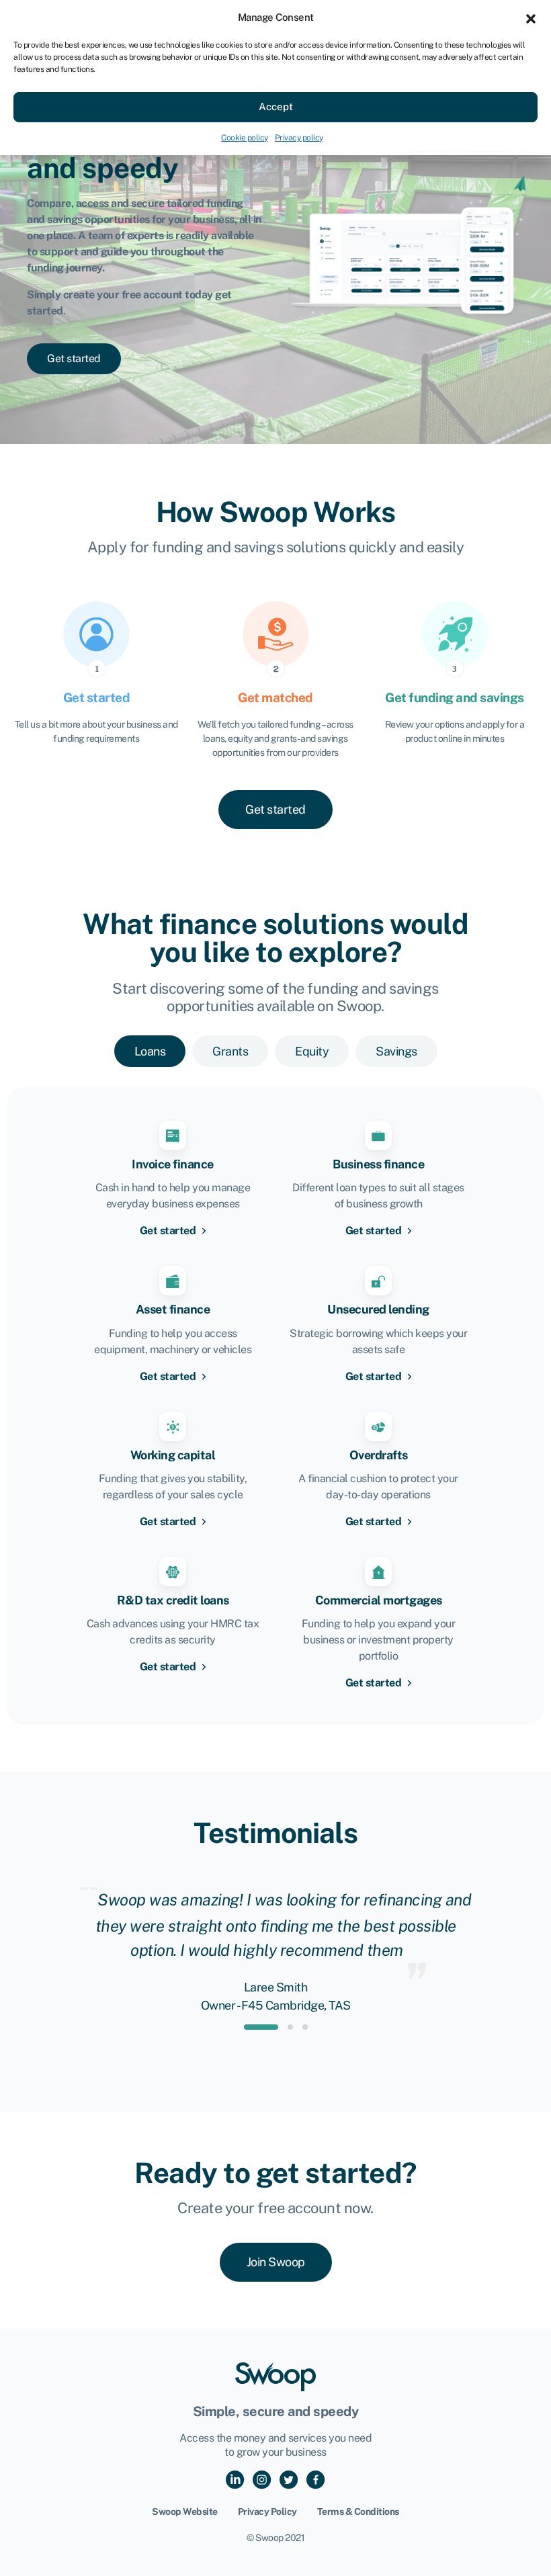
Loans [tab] (150, 1051)
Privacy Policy (267, 2511)
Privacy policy (299, 138)
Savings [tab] (396, 1051)
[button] (531, 17)
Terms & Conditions (358, 2511)
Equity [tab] (312, 1051)
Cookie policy (245, 138)
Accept (276, 106)
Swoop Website (185, 2511)
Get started (169, 1231)
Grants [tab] (230, 1051)
